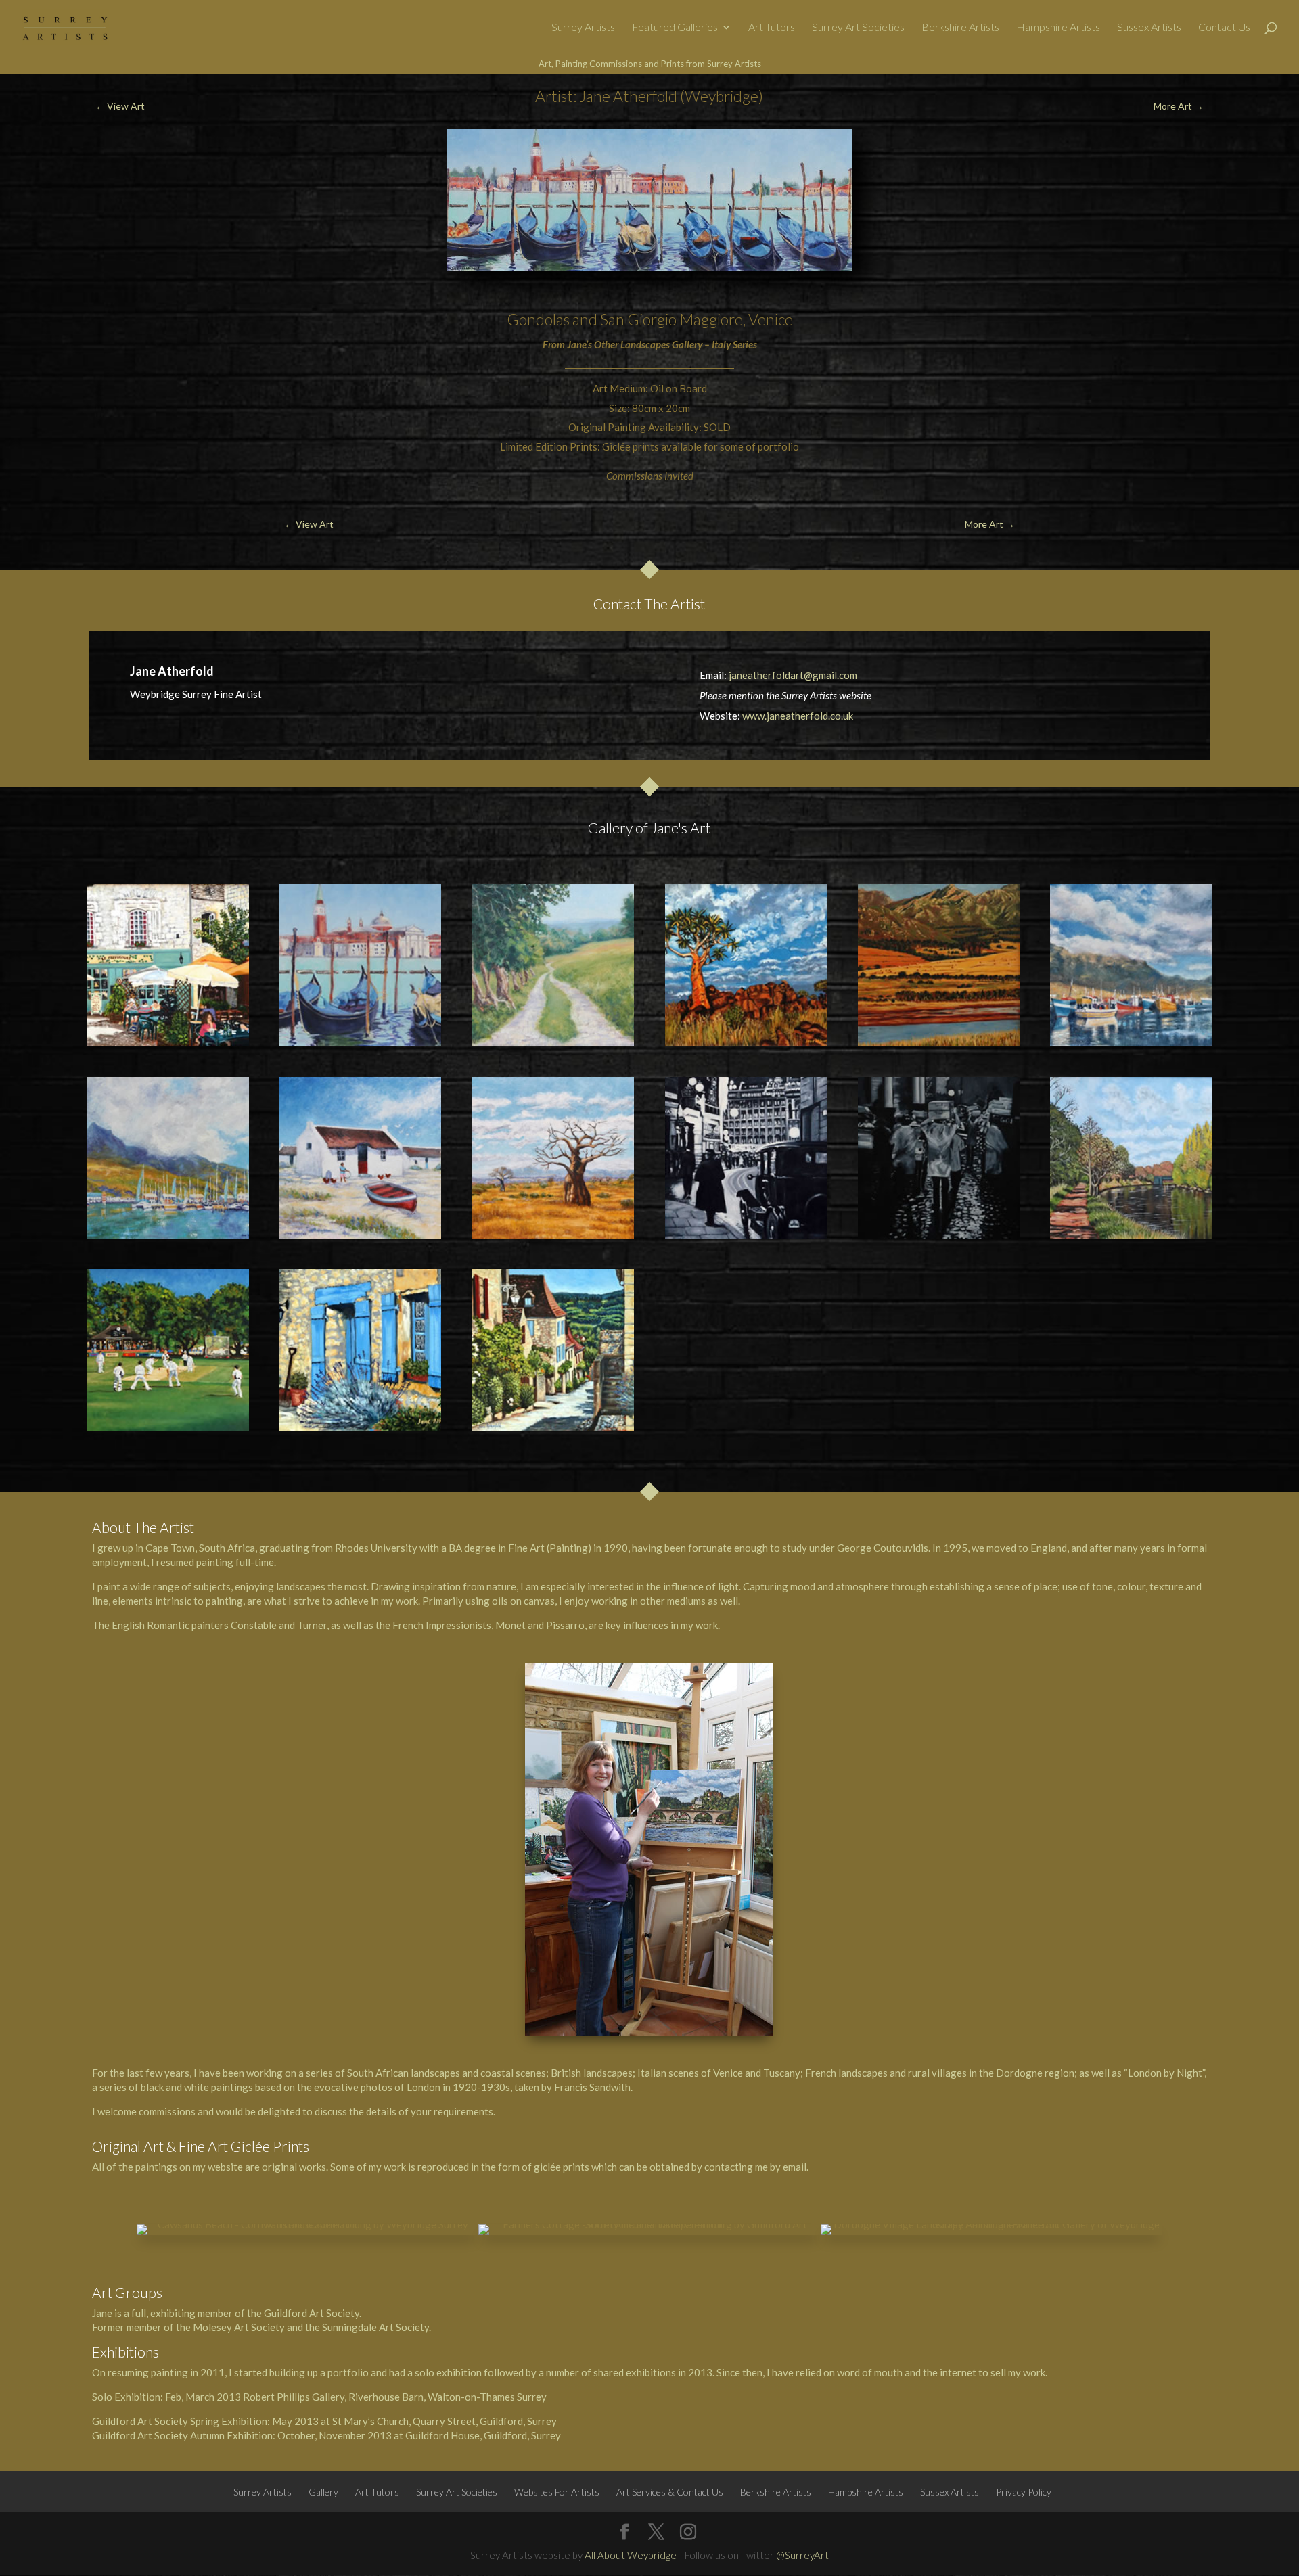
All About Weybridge (631, 2555)
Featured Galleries (675, 28)
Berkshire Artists (960, 28)
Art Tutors (772, 28)
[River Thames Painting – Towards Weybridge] (1131, 1158)
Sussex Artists (1149, 28)
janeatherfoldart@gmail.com (793, 675)
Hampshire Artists (1058, 28)
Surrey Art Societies (858, 28)
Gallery (323, 2492)
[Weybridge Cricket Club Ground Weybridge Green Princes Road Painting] (167, 1350)
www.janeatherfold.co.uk (798, 716)
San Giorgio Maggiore (671, 319)
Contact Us (1224, 28)
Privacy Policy (1024, 2492)
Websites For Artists (557, 2492)
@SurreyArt (802, 2555)
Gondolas (538, 319)
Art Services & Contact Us (670, 2492)
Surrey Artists (583, 28)
